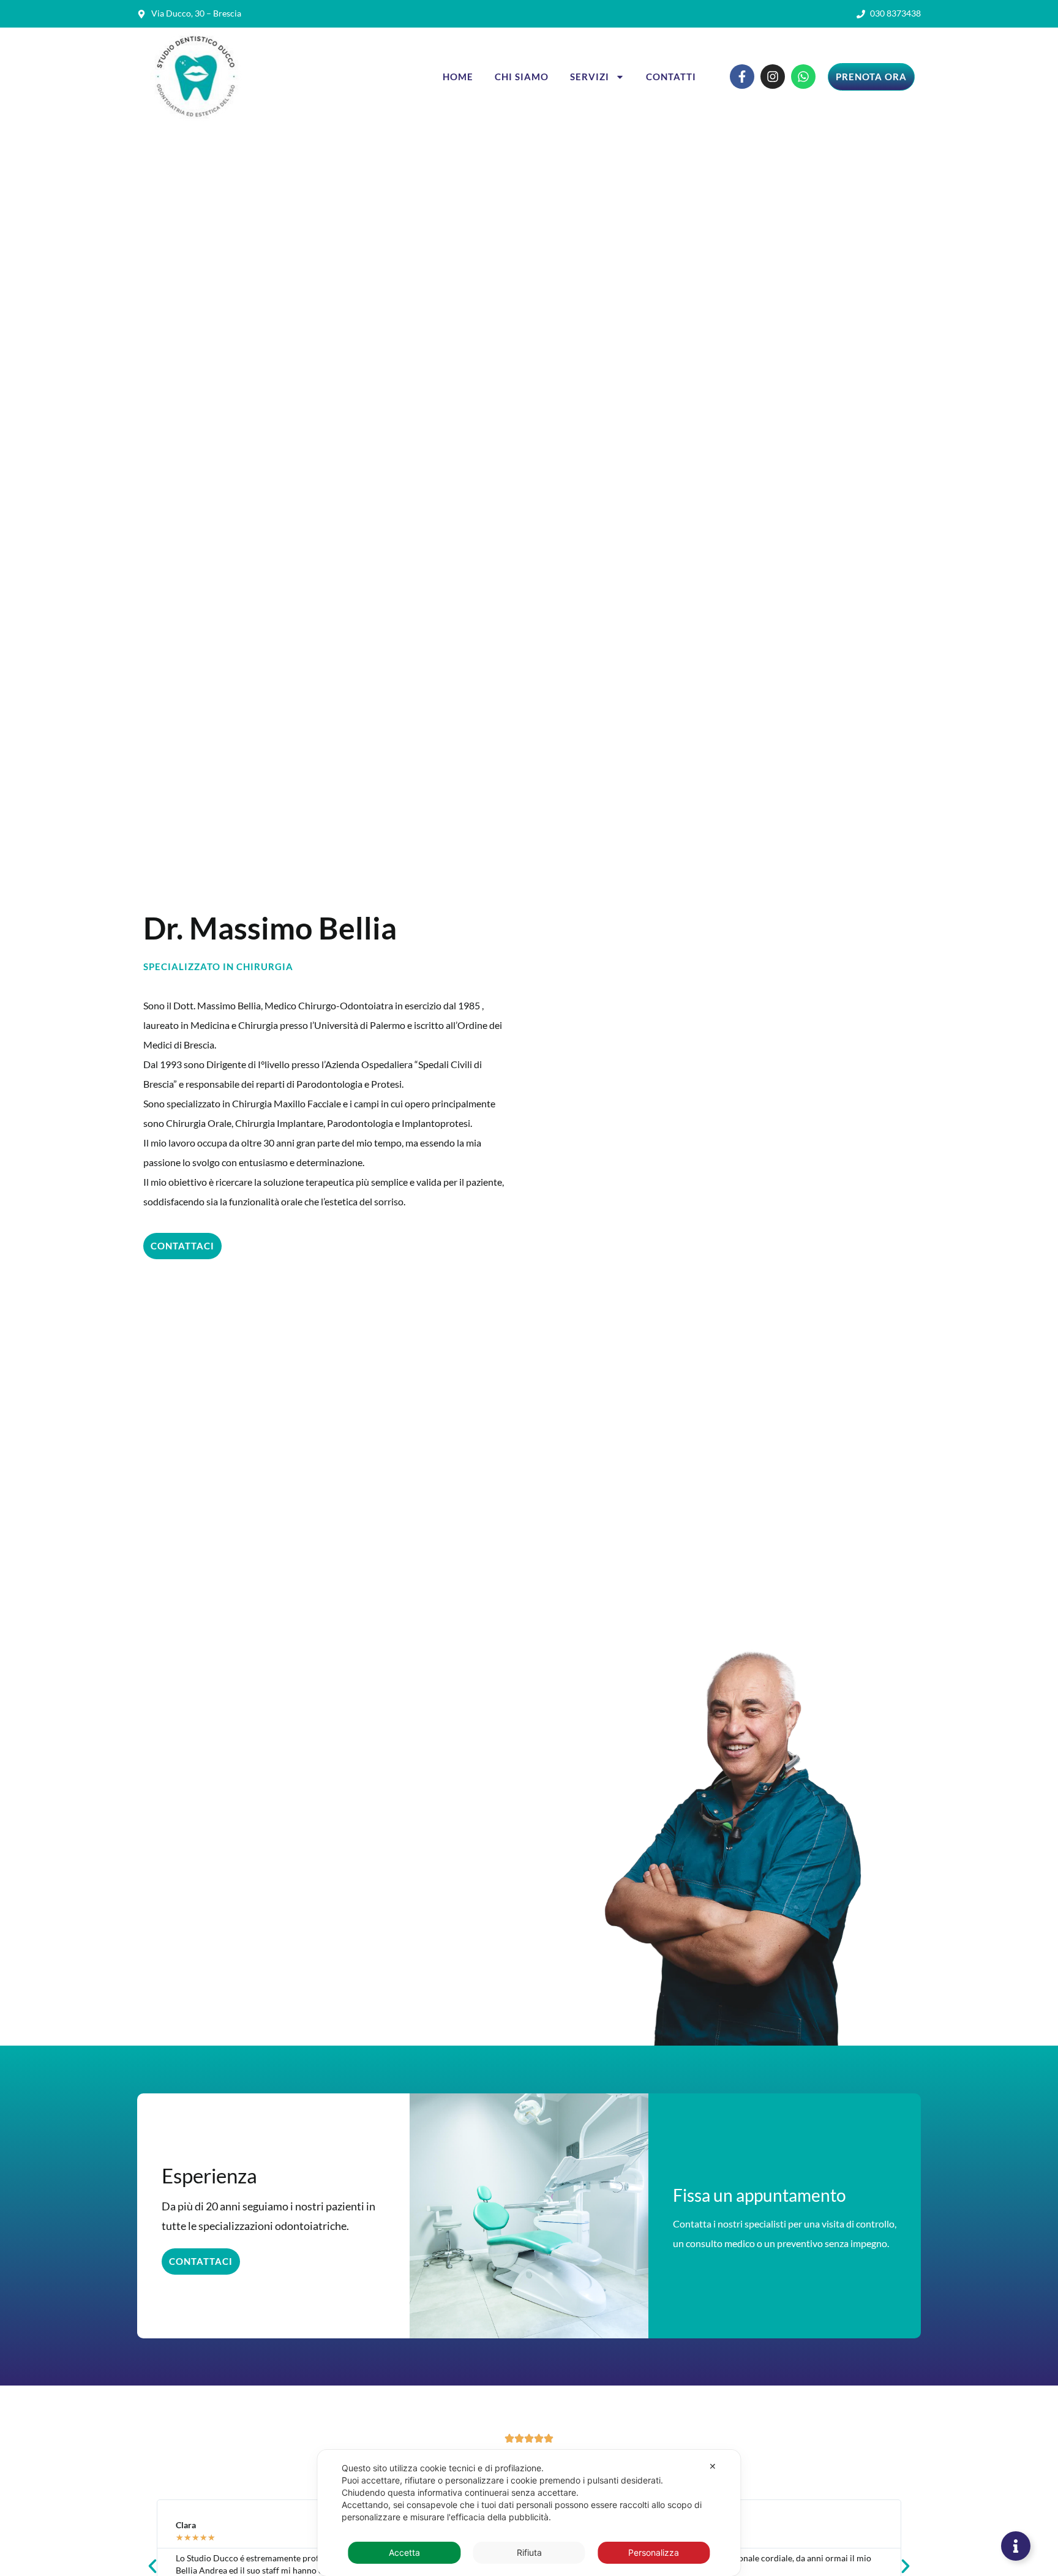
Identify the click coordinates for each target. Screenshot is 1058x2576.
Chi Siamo (522, 77)
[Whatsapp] (803, 77)
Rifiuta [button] (529, 2552)
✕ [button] (713, 2466)
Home (458, 77)
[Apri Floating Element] (1016, 2546)
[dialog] (529, 2513)
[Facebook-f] (742, 77)
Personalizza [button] (654, 2552)
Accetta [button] (404, 2552)
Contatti (671, 77)
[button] (152, 2566)
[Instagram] (773, 77)
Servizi (590, 77)
